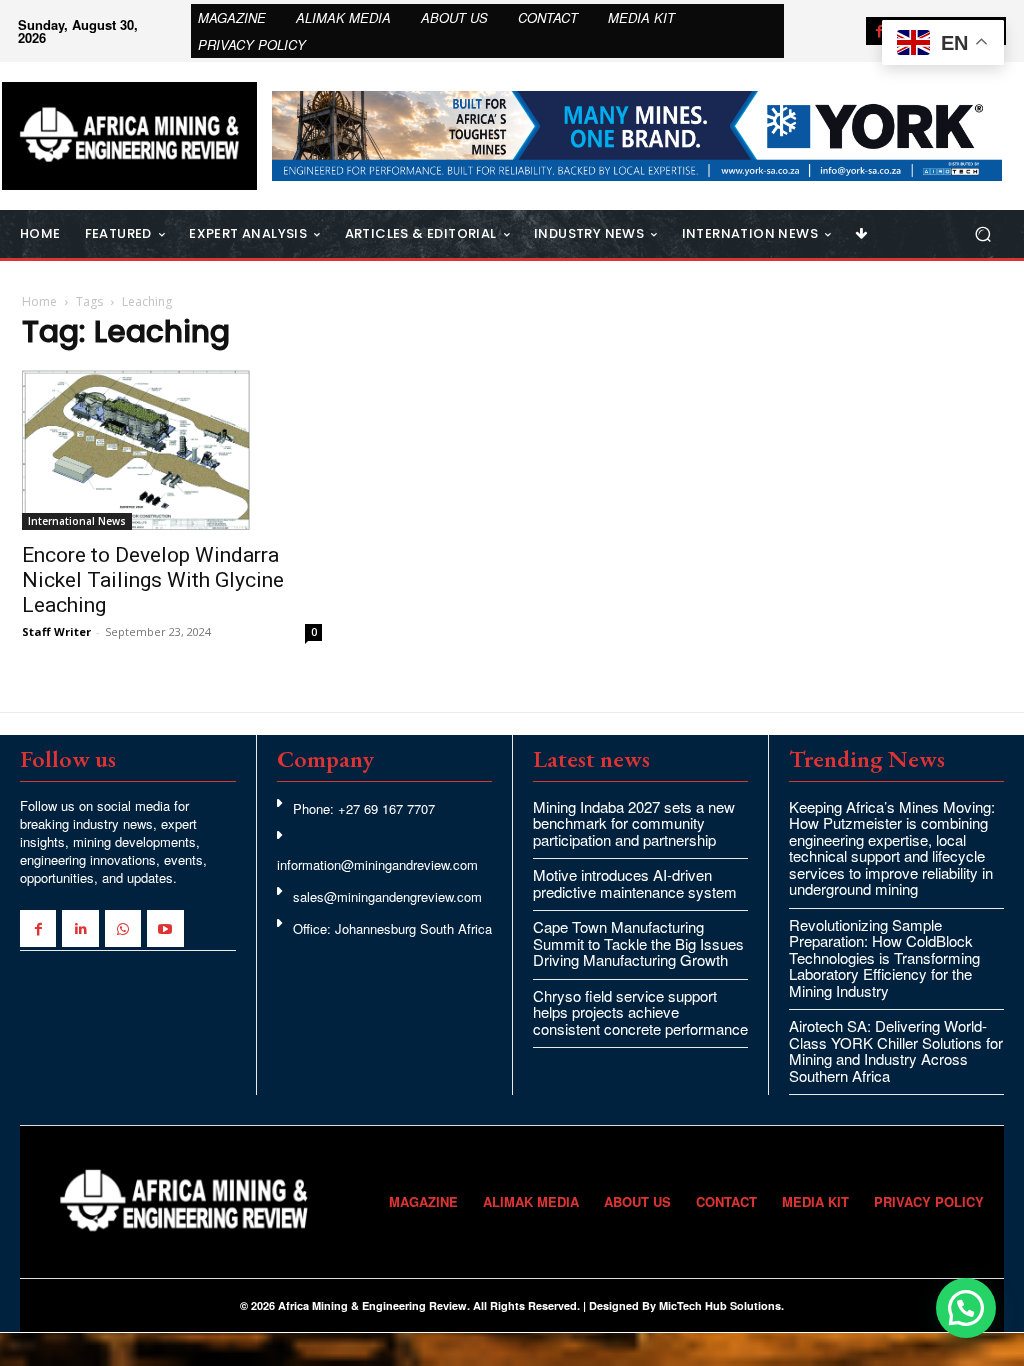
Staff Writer (56, 631)
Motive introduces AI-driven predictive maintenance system (635, 883)
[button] (982, 233)
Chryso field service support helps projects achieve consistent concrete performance (640, 1012)
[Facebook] (880, 31)
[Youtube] (165, 928)
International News (77, 521)
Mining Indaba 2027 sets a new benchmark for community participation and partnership (634, 823)
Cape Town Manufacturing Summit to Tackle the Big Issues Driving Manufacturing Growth (638, 943)
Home (39, 301)
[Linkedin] (80, 928)
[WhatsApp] (123, 928)
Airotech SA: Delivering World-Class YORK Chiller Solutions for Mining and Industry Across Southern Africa (896, 1050)
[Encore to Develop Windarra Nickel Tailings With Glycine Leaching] (172, 450)
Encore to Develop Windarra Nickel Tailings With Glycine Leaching (153, 580)
